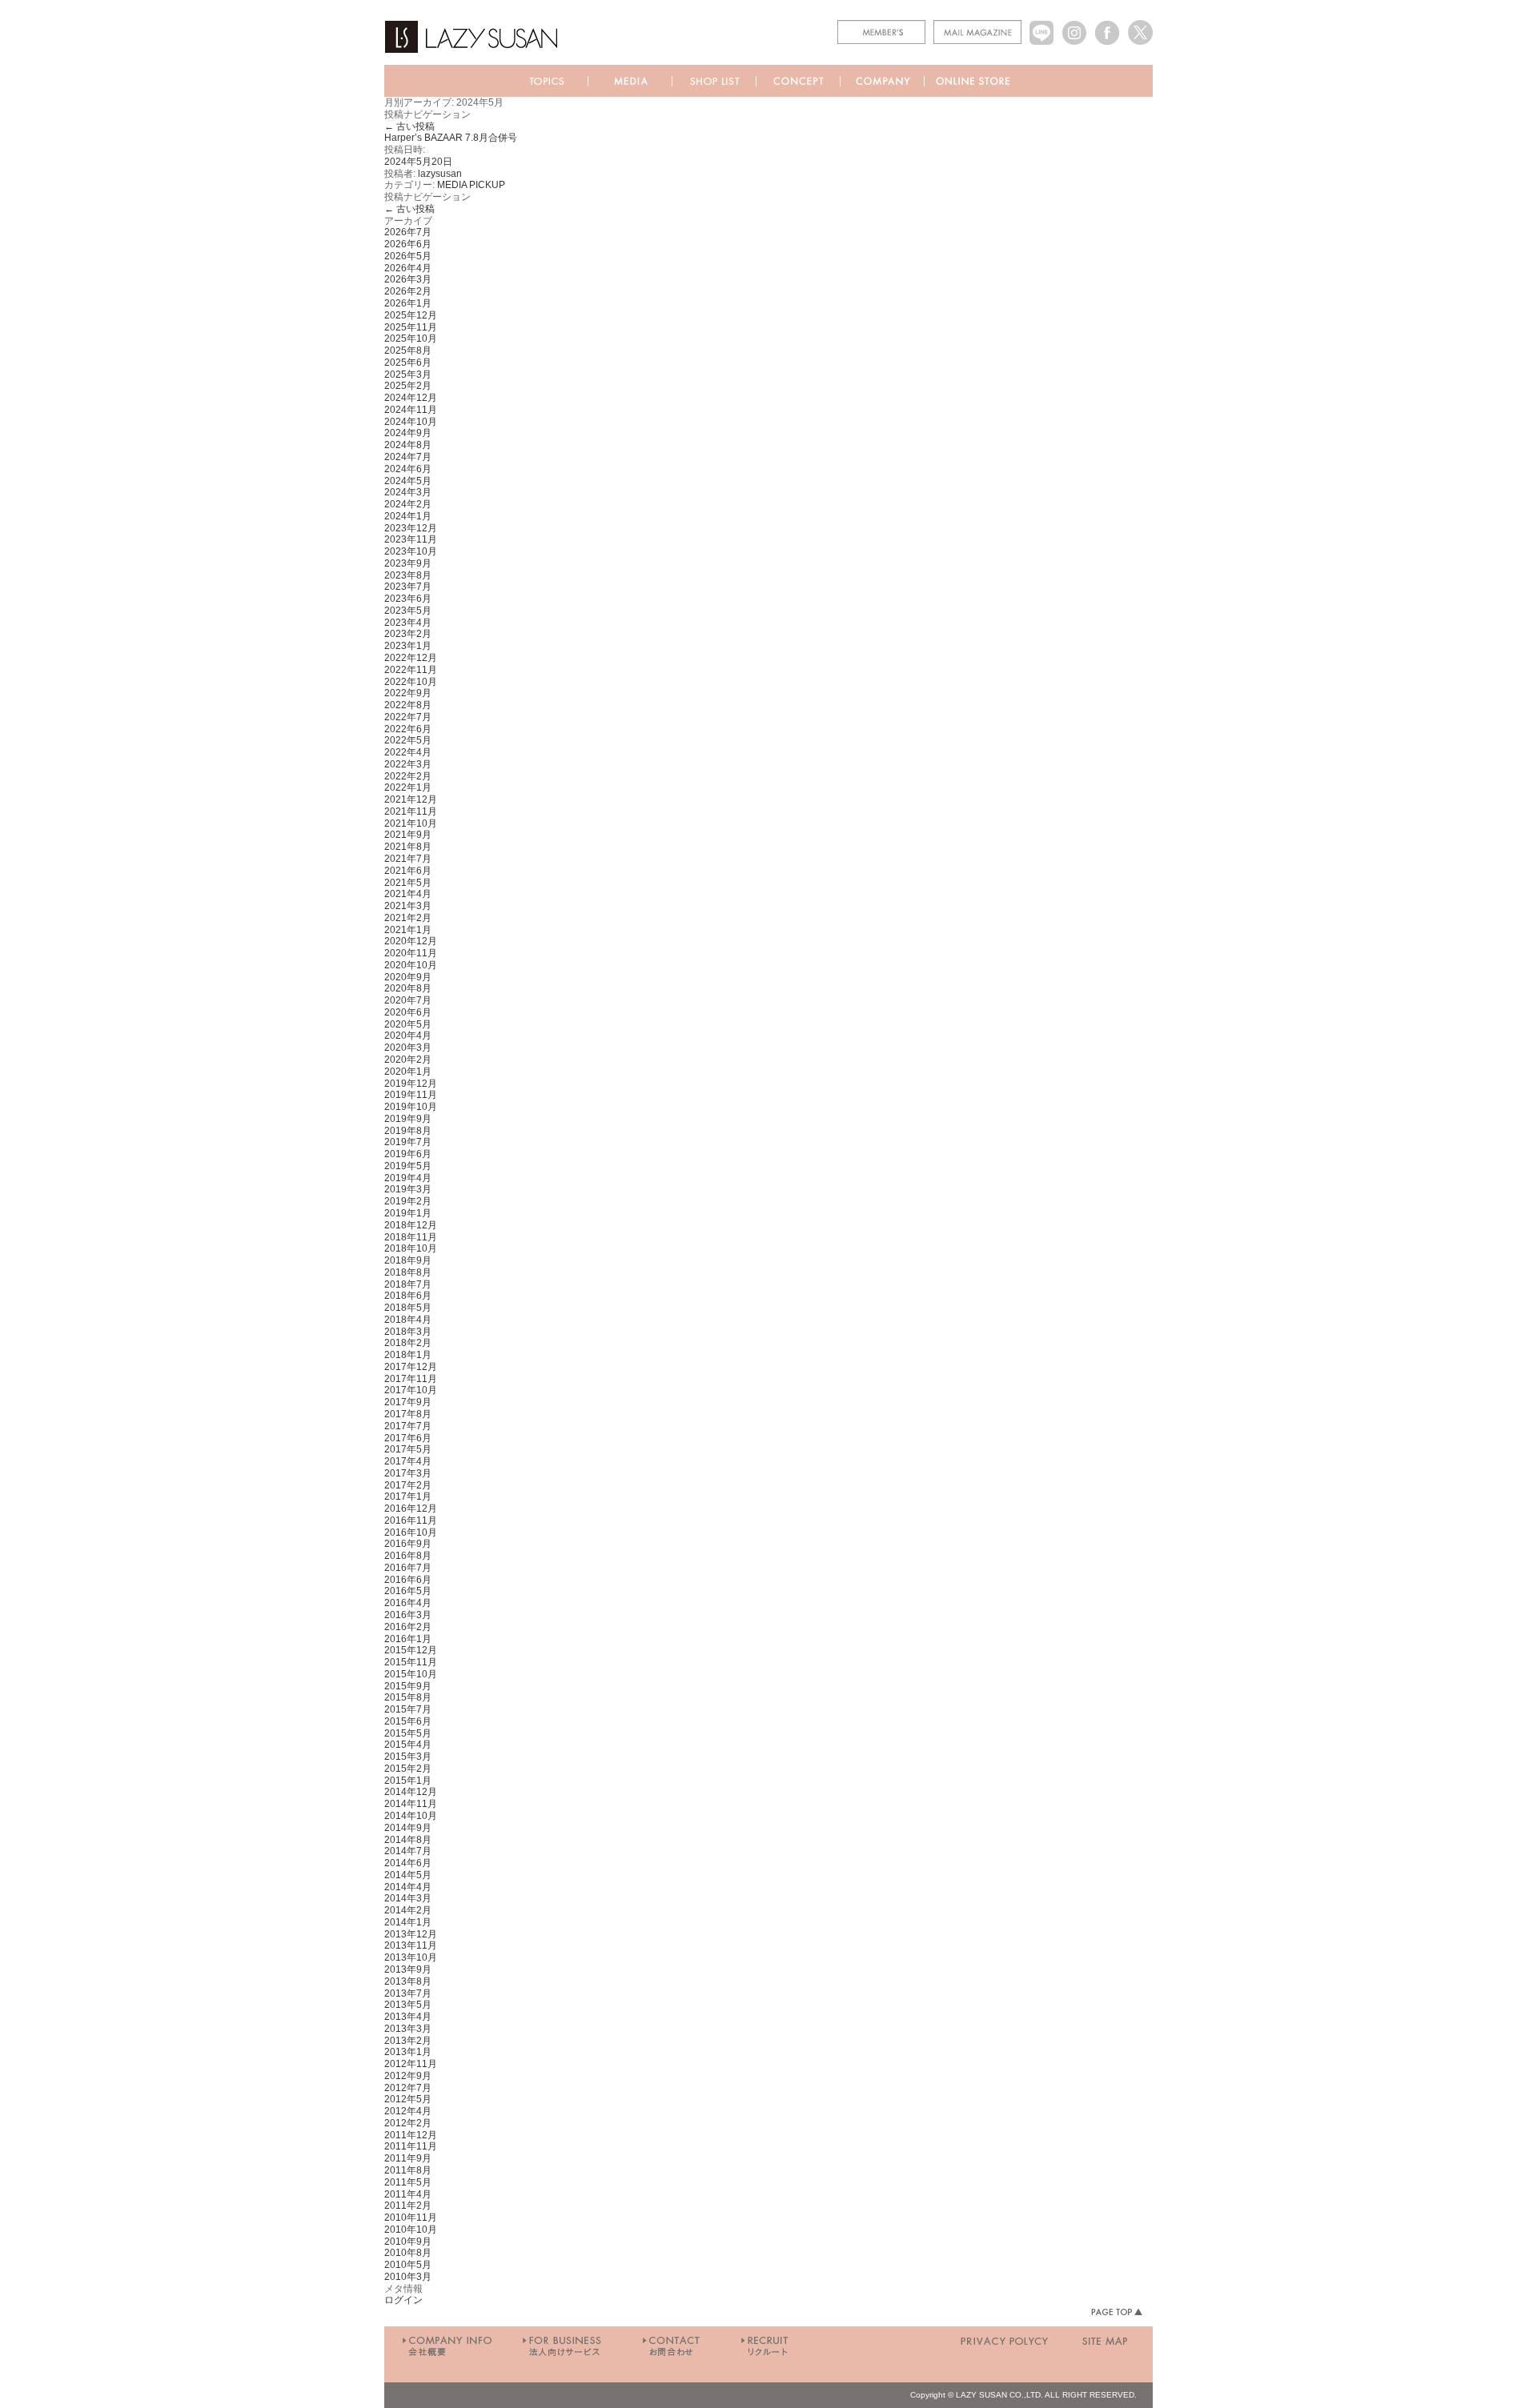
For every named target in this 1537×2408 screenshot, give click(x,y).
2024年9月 (408, 433)
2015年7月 (408, 1709)
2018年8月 (408, 1272)
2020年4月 (408, 1036)
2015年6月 (408, 1721)
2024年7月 (408, 457)
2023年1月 (408, 646)
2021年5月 (408, 883)
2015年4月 (408, 1745)
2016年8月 (408, 1556)
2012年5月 (408, 2099)
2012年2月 (408, 2123)
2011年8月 (408, 2170)
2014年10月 (411, 1816)
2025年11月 (411, 327)
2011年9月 (408, 2158)
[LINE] (1042, 26)
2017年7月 (408, 1426)
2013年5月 (408, 2005)
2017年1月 (408, 1496)
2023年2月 (408, 634)
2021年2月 (408, 918)
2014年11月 (411, 1804)
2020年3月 (408, 1048)
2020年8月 (408, 988)
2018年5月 (408, 1308)
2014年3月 (408, 1898)
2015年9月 (408, 1686)
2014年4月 (408, 1887)
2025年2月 (408, 386)
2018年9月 (408, 1260)
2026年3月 (408, 279)
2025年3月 (408, 375)
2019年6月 (408, 1154)
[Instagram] (1075, 26)
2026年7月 (408, 232)
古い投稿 (409, 126)
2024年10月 (411, 422)
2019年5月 (408, 1166)
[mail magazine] (977, 26)
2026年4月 (408, 268)
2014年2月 (408, 1910)
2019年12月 (411, 1084)
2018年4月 (408, 1320)
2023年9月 (408, 563)
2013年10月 (411, 1957)
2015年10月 (411, 1674)
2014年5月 (408, 1875)
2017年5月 (408, 1449)
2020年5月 (408, 1024)
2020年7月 (408, 1000)
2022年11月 (411, 670)
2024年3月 (408, 492)
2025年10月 (411, 339)
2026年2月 (408, 291)
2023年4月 (408, 623)
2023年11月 (411, 539)
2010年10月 (411, 2230)
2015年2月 (408, 1769)
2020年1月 (408, 1072)
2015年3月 (408, 1757)
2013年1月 (408, 2052)
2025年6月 (408, 363)
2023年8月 (408, 575)
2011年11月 (411, 2146)
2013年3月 (408, 2029)
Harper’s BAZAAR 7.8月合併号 (451, 138)
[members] (881, 26)
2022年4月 (408, 752)
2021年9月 (408, 835)
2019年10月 (411, 1107)
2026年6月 (408, 244)
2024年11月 (411, 410)
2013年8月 (408, 1981)
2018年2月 (408, 1343)
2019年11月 (411, 1095)
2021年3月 (408, 906)
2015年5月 (408, 1733)
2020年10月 (411, 965)
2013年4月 (408, 2017)
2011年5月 (408, 2182)
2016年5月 (408, 1591)
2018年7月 (408, 1284)
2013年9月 (408, 1969)
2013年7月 (408, 1993)
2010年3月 (408, 2277)
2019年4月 (408, 1178)
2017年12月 (411, 1367)
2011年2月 (408, 2206)
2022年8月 (408, 705)
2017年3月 (408, 1473)
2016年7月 (408, 1568)
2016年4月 (408, 1603)
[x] (1140, 26)
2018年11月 (411, 1237)
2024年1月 (408, 516)
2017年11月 (411, 1379)
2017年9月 (408, 1402)
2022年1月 (408, 787)
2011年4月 (408, 2194)
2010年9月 (408, 2242)
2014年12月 (411, 1792)
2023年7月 (408, 587)
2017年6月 (408, 1438)
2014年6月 (408, 1863)
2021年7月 (408, 859)
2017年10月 (411, 1390)
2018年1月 (408, 1355)
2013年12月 (411, 1934)
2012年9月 (408, 2076)
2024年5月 (408, 481)
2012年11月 (411, 2064)
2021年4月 (408, 894)
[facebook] (1108, 26)
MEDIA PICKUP (471, 185)
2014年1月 (408, 1922)
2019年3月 (408, 1189)
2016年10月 (411, 1533)
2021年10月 (411, 823)
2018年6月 (408, 1296)
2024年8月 (408, 445)
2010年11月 (411, 2218)
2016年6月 (408, 1580)
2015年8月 (408, 1697)
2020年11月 (411, 953)
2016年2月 (408, 1627)
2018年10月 (411, 1248)
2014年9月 (408, 1828)
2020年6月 (408, 1012)
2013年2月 (408, 2041)
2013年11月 (411, 1945)
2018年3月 (408, 1332)
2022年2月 (408, 776)
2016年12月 (411, 1509)
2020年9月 (408, 977)
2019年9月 (408, 1119)
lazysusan (440, 174)
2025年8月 (408, 351)
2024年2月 (408, 504)
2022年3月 (408, 764)
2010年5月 (408, 2265)
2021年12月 (411, 799)
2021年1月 (408, 930)
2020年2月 (408, 1060)
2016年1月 (408, 1639)
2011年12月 (411, 2135)
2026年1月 (408, 303)
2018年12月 (411, 1225)
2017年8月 (408, 1414)
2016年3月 (408, 1615)
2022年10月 (411, 682)
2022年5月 (408, 740)
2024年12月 (411, 398)
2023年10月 (411, 551)
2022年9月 (408, 693)
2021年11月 (411, 811)
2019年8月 (408, 1131)
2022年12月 (411, 658)
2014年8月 (408, 1840)
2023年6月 (408, 599)
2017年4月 (408, 1461)
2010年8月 (408, 2253)
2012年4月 (408, 2111)
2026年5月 (408, 256)
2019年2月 (408, 1201)
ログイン (403, 2300)
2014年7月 (408, 1851)
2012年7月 (408, 2088)
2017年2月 (408, 1485)
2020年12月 (411, 941)
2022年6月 (408, 729)
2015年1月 (408, 1781)
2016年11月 (411, 1521)
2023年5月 (408, 611)
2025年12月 (411, 315)
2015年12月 (411, 1650)
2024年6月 (408, 469)
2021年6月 (408, 871)
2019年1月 (408, 1213)
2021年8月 (408, 847)
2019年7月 (408, 1142)
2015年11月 (411, 1662)
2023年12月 (411, 528)
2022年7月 (408, 717)
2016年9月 (408, 1544)
